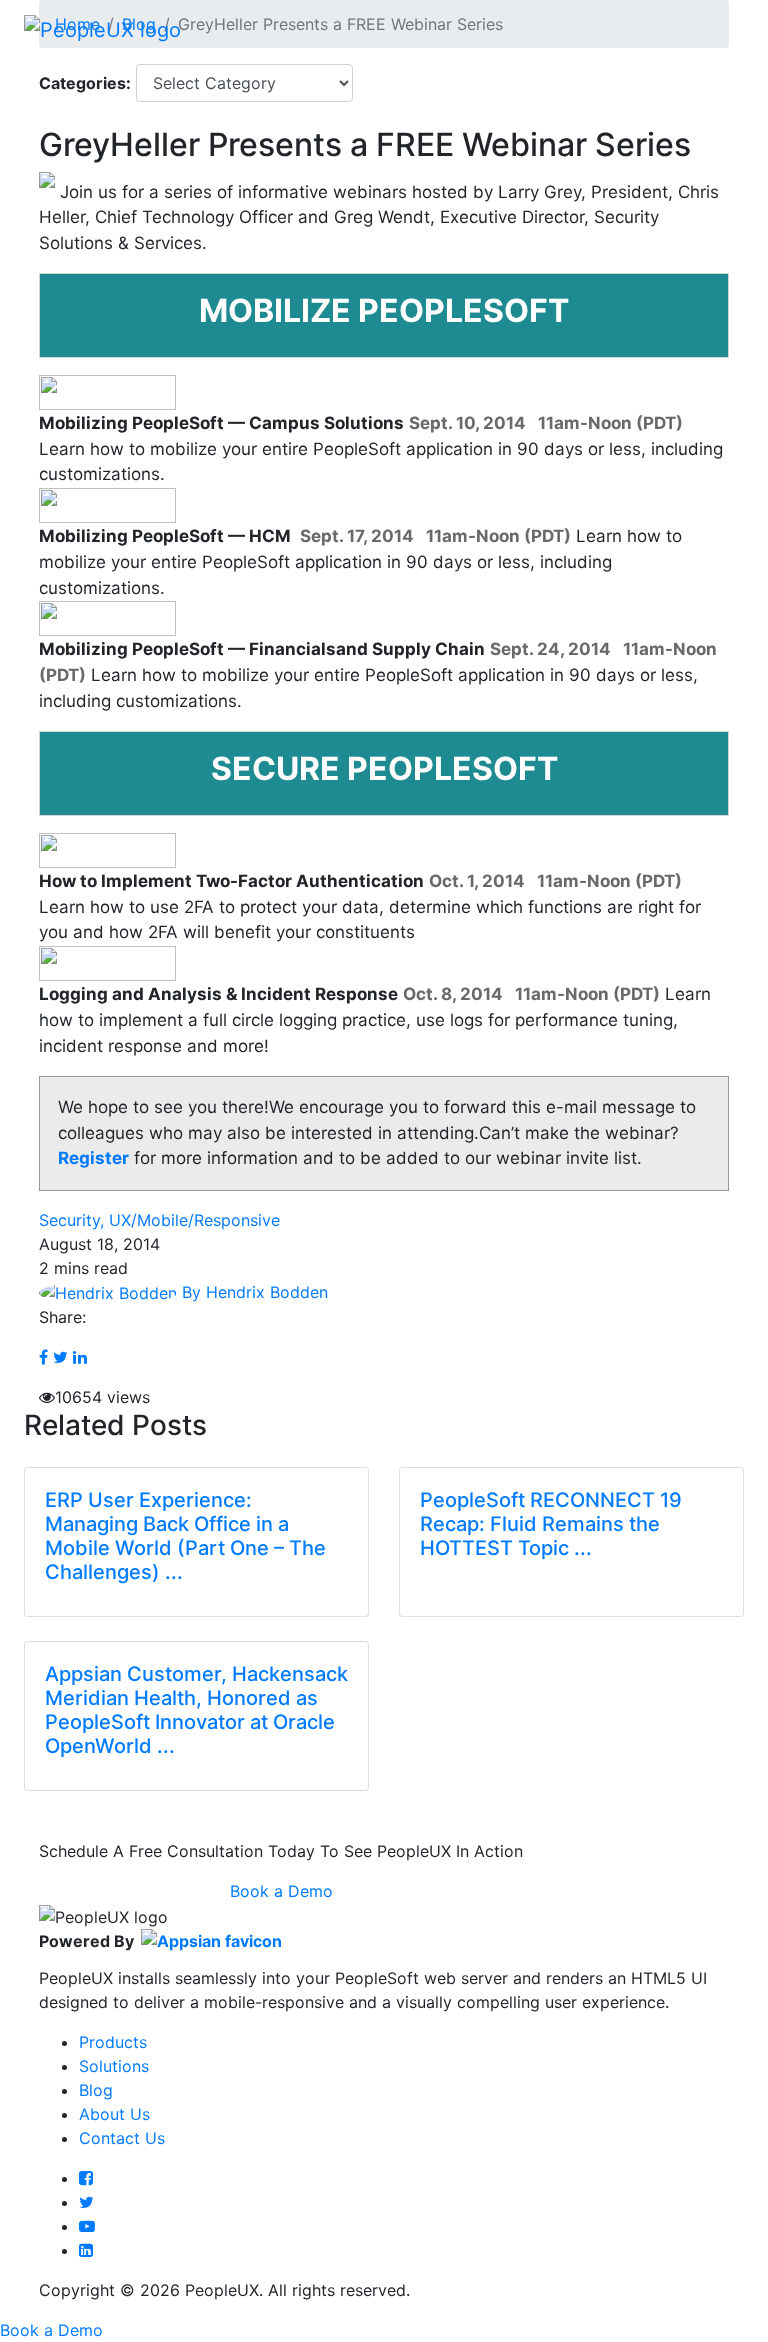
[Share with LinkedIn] (80, 1357)
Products (113, 2042)
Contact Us (122, 2138)
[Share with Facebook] (43, 1357)
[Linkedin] (86, 2250)
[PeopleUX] (102, 29)
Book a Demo (281, 1891)
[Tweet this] (60, 1357)
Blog (96, 2090)
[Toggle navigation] (716, 29)
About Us (114, 2114)
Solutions (114, 2066)
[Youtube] (87, 2226)
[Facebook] (86, 2178)
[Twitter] (86, 2202)
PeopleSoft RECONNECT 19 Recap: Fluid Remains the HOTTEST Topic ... (551, 1524)
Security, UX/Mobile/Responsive (159, 1220)
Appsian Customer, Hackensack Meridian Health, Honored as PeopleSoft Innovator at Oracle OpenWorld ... (196, 1710)
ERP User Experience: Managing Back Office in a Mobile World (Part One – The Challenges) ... (185, 1536)
